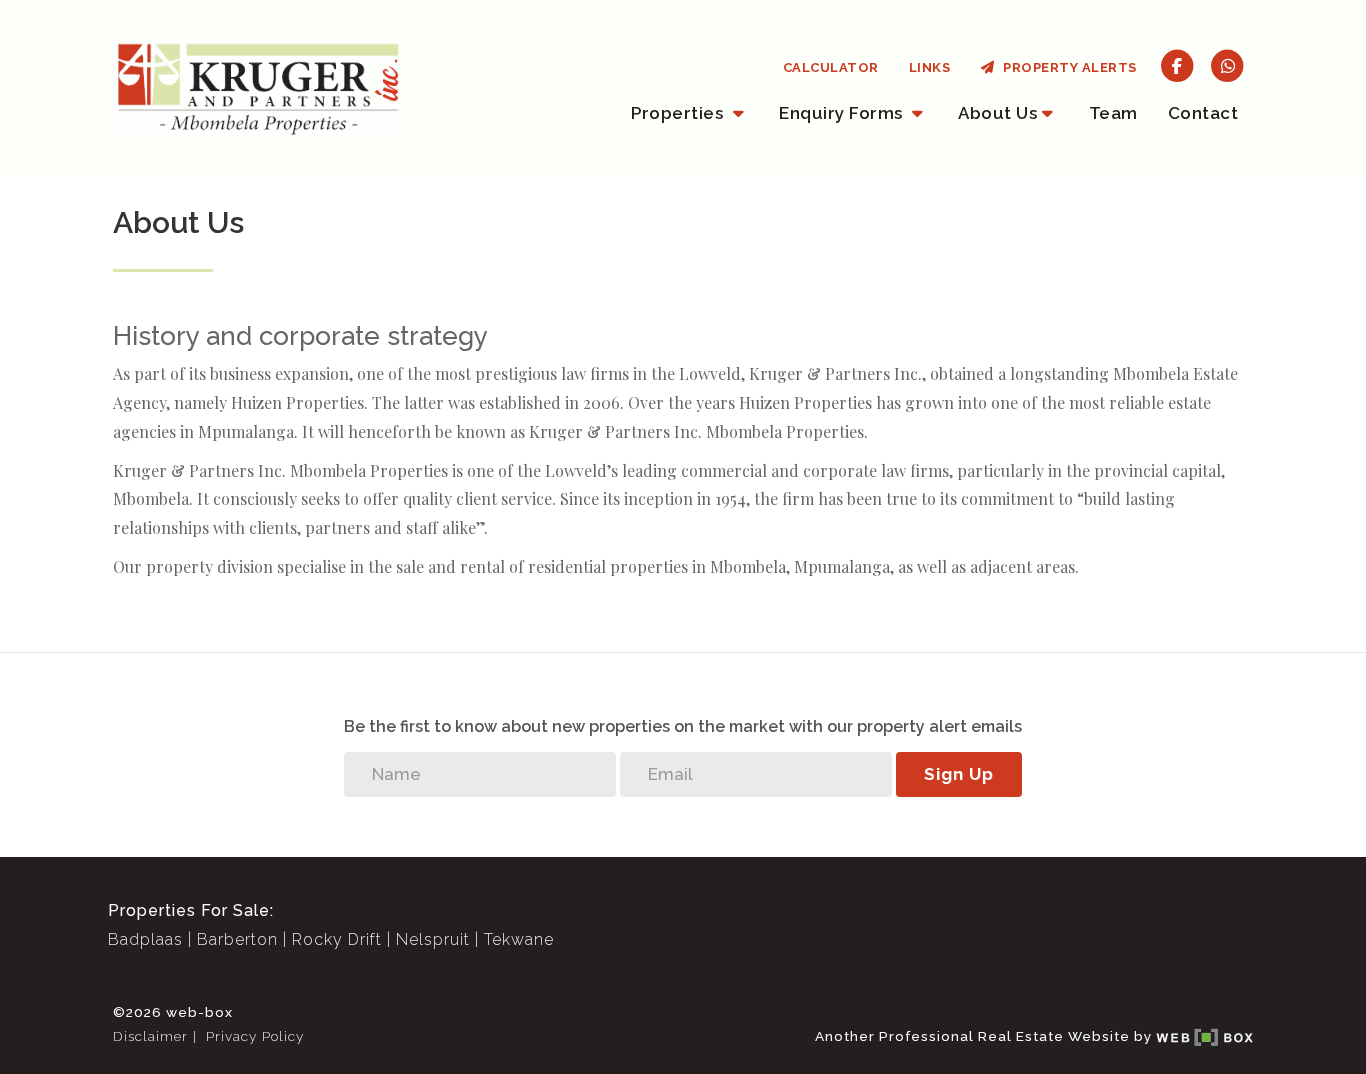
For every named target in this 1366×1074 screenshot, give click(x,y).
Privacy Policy (255, 1036)
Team (1113, 113)
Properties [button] (679, 113)
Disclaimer (150, 1036)
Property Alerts (1066, 67)
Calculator (831, 67)
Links (930, 67)
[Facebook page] (1177, 64)
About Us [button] (997, 113)
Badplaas (145, 939)
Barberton (237, 939)
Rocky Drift (337, 939)
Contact (1203, 113)
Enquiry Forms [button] (843, 113)
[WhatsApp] (1227, 64)
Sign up (959, 774)
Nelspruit (433, 939)
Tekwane (519, 939)
